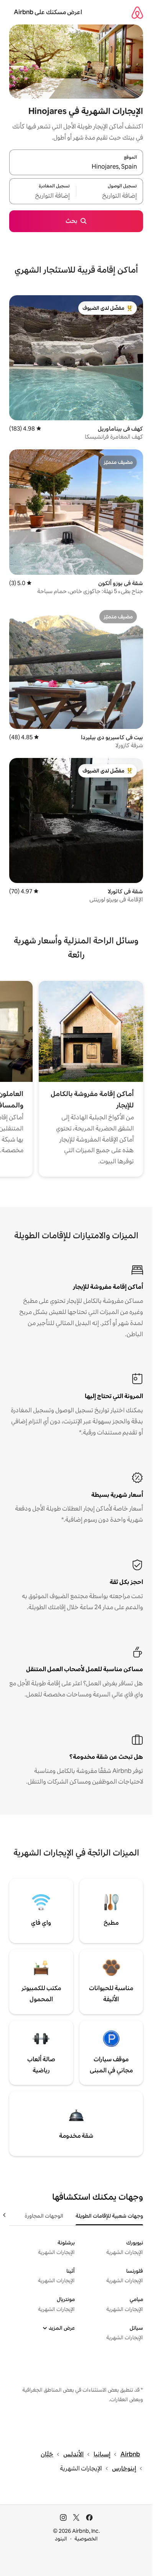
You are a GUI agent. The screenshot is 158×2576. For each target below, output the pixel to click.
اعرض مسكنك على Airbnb (48, 12)
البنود (61, 2539)
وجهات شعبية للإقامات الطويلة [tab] (109, 2216)
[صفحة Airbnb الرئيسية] (137, 12)
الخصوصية (86, 2539)
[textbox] (110, 196)
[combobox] (76, 167)
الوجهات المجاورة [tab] (44, 2216)
